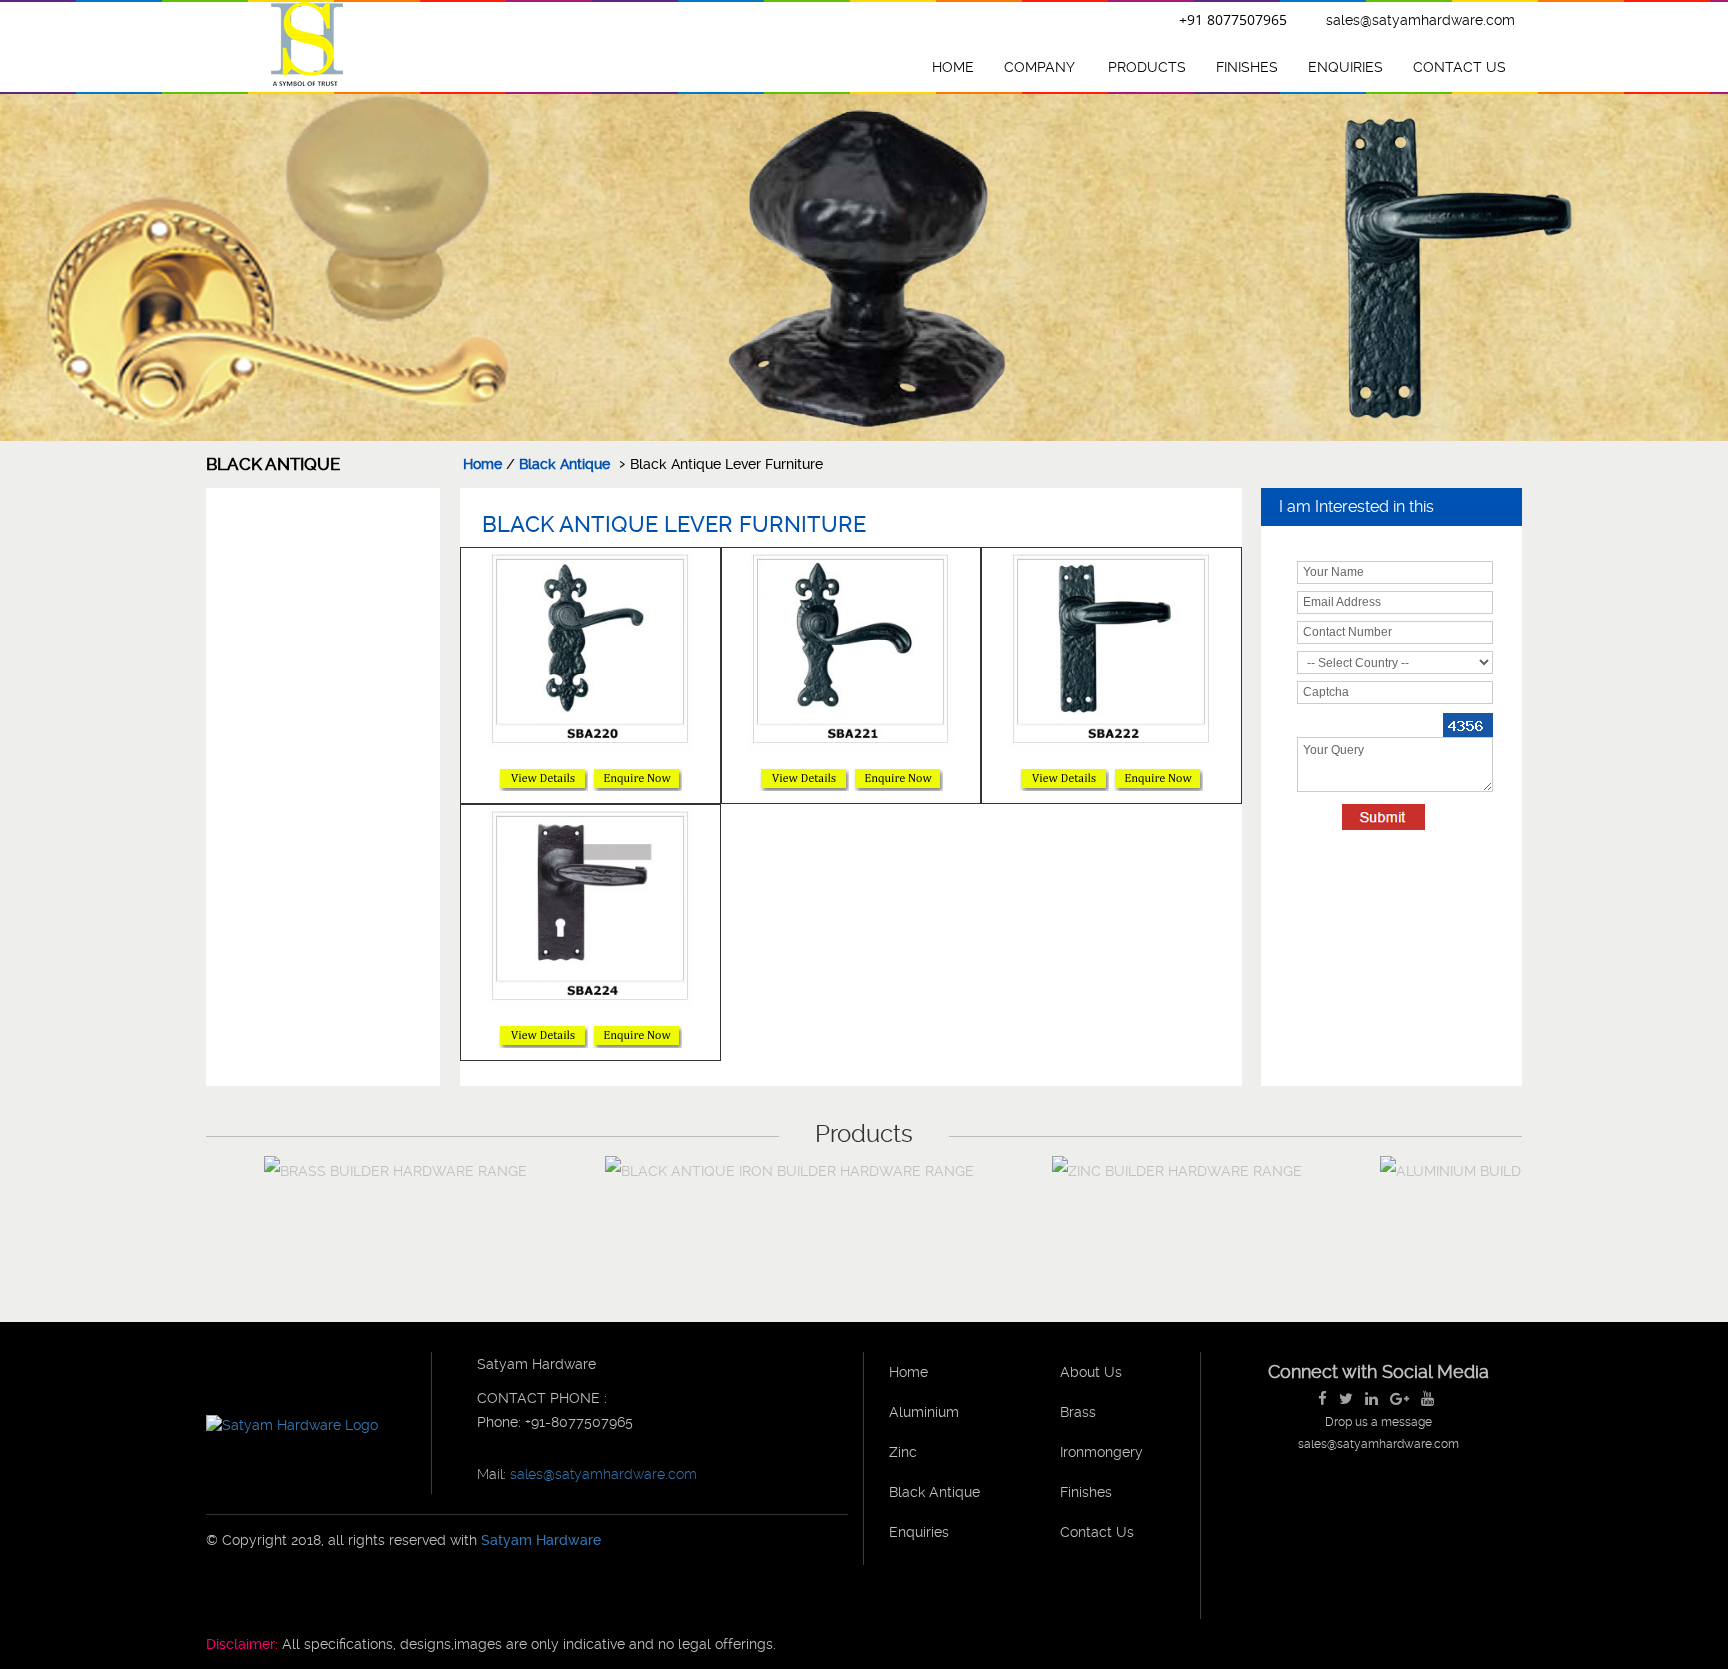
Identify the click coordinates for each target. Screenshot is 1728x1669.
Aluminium (924, 1412)
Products (1147, 67)
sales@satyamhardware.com (1420, 20)
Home (953, 67)
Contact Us (1459, 67)
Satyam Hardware (541, 1540)
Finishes (1247, 67)
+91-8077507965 (577, 1422)
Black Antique (564, 464)
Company (1039, 67)
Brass (1078, 1412)
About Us (1091, 1372)
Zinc (903, 1452)
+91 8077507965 (1233, 19)
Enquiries (1345, 67)
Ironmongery (1101, 1452)
